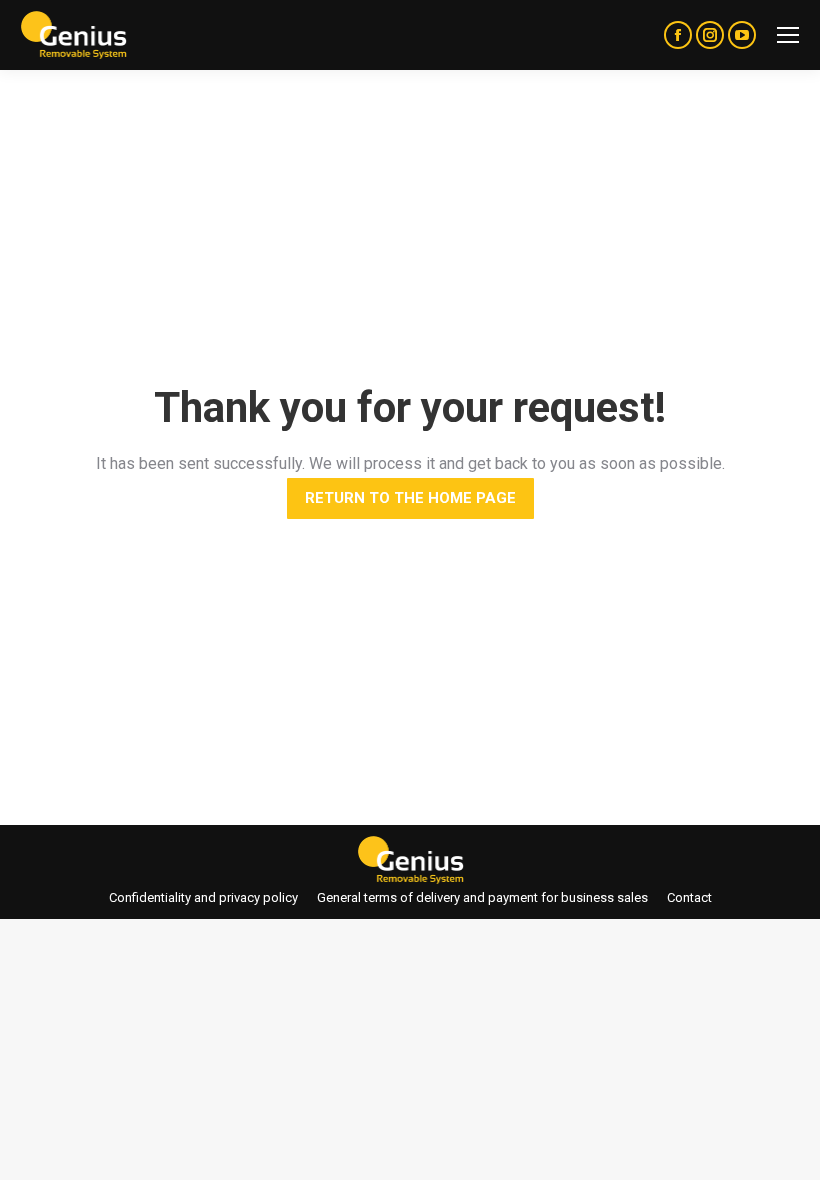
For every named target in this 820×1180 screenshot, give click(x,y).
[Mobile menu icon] (788, 35)
